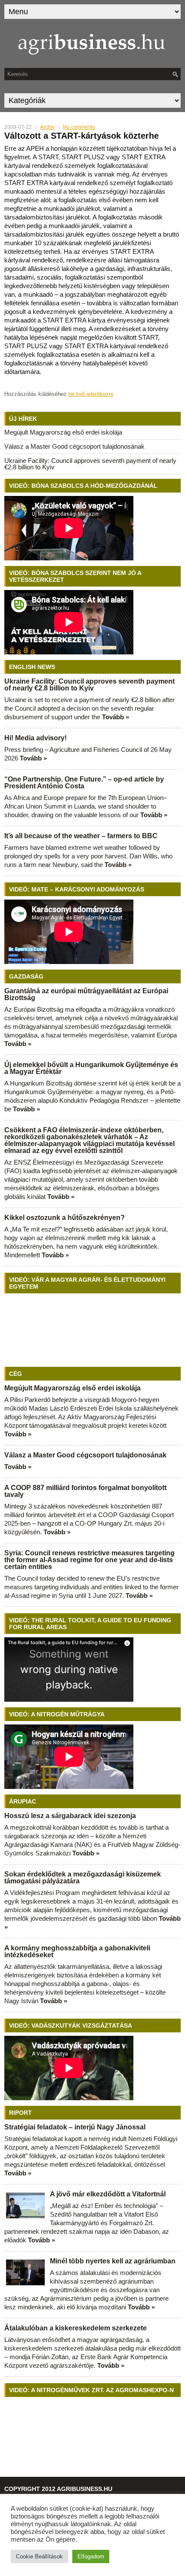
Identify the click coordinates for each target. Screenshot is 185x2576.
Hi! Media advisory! (35, 738)
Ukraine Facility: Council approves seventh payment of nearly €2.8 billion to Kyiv (90, 464)
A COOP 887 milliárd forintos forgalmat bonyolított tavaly (85, 1491)
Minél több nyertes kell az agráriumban (113, 2261)
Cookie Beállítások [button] (39, 2556)
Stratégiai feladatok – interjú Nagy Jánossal (75, 2127)
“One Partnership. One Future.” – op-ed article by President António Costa (84, 783)
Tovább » (116, 717)
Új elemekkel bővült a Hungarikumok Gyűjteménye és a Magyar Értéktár (91, 1068)
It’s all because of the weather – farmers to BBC (81, 836)
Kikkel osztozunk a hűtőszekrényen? (65, 1218)
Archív (47, 127)
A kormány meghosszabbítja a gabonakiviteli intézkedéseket (77, 1951)
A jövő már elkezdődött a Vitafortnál (108, 2194)
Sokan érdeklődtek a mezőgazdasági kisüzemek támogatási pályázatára (83, 1878)
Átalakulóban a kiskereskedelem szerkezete (76, 2328)
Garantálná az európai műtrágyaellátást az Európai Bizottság (86, 994)
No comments (79, 127)
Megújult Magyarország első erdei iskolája (63, 432)
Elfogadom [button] (91, 2556)
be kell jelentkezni (91, 394)
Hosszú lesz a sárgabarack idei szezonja (70, 1816)
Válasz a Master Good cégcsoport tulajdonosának (74, 446)
